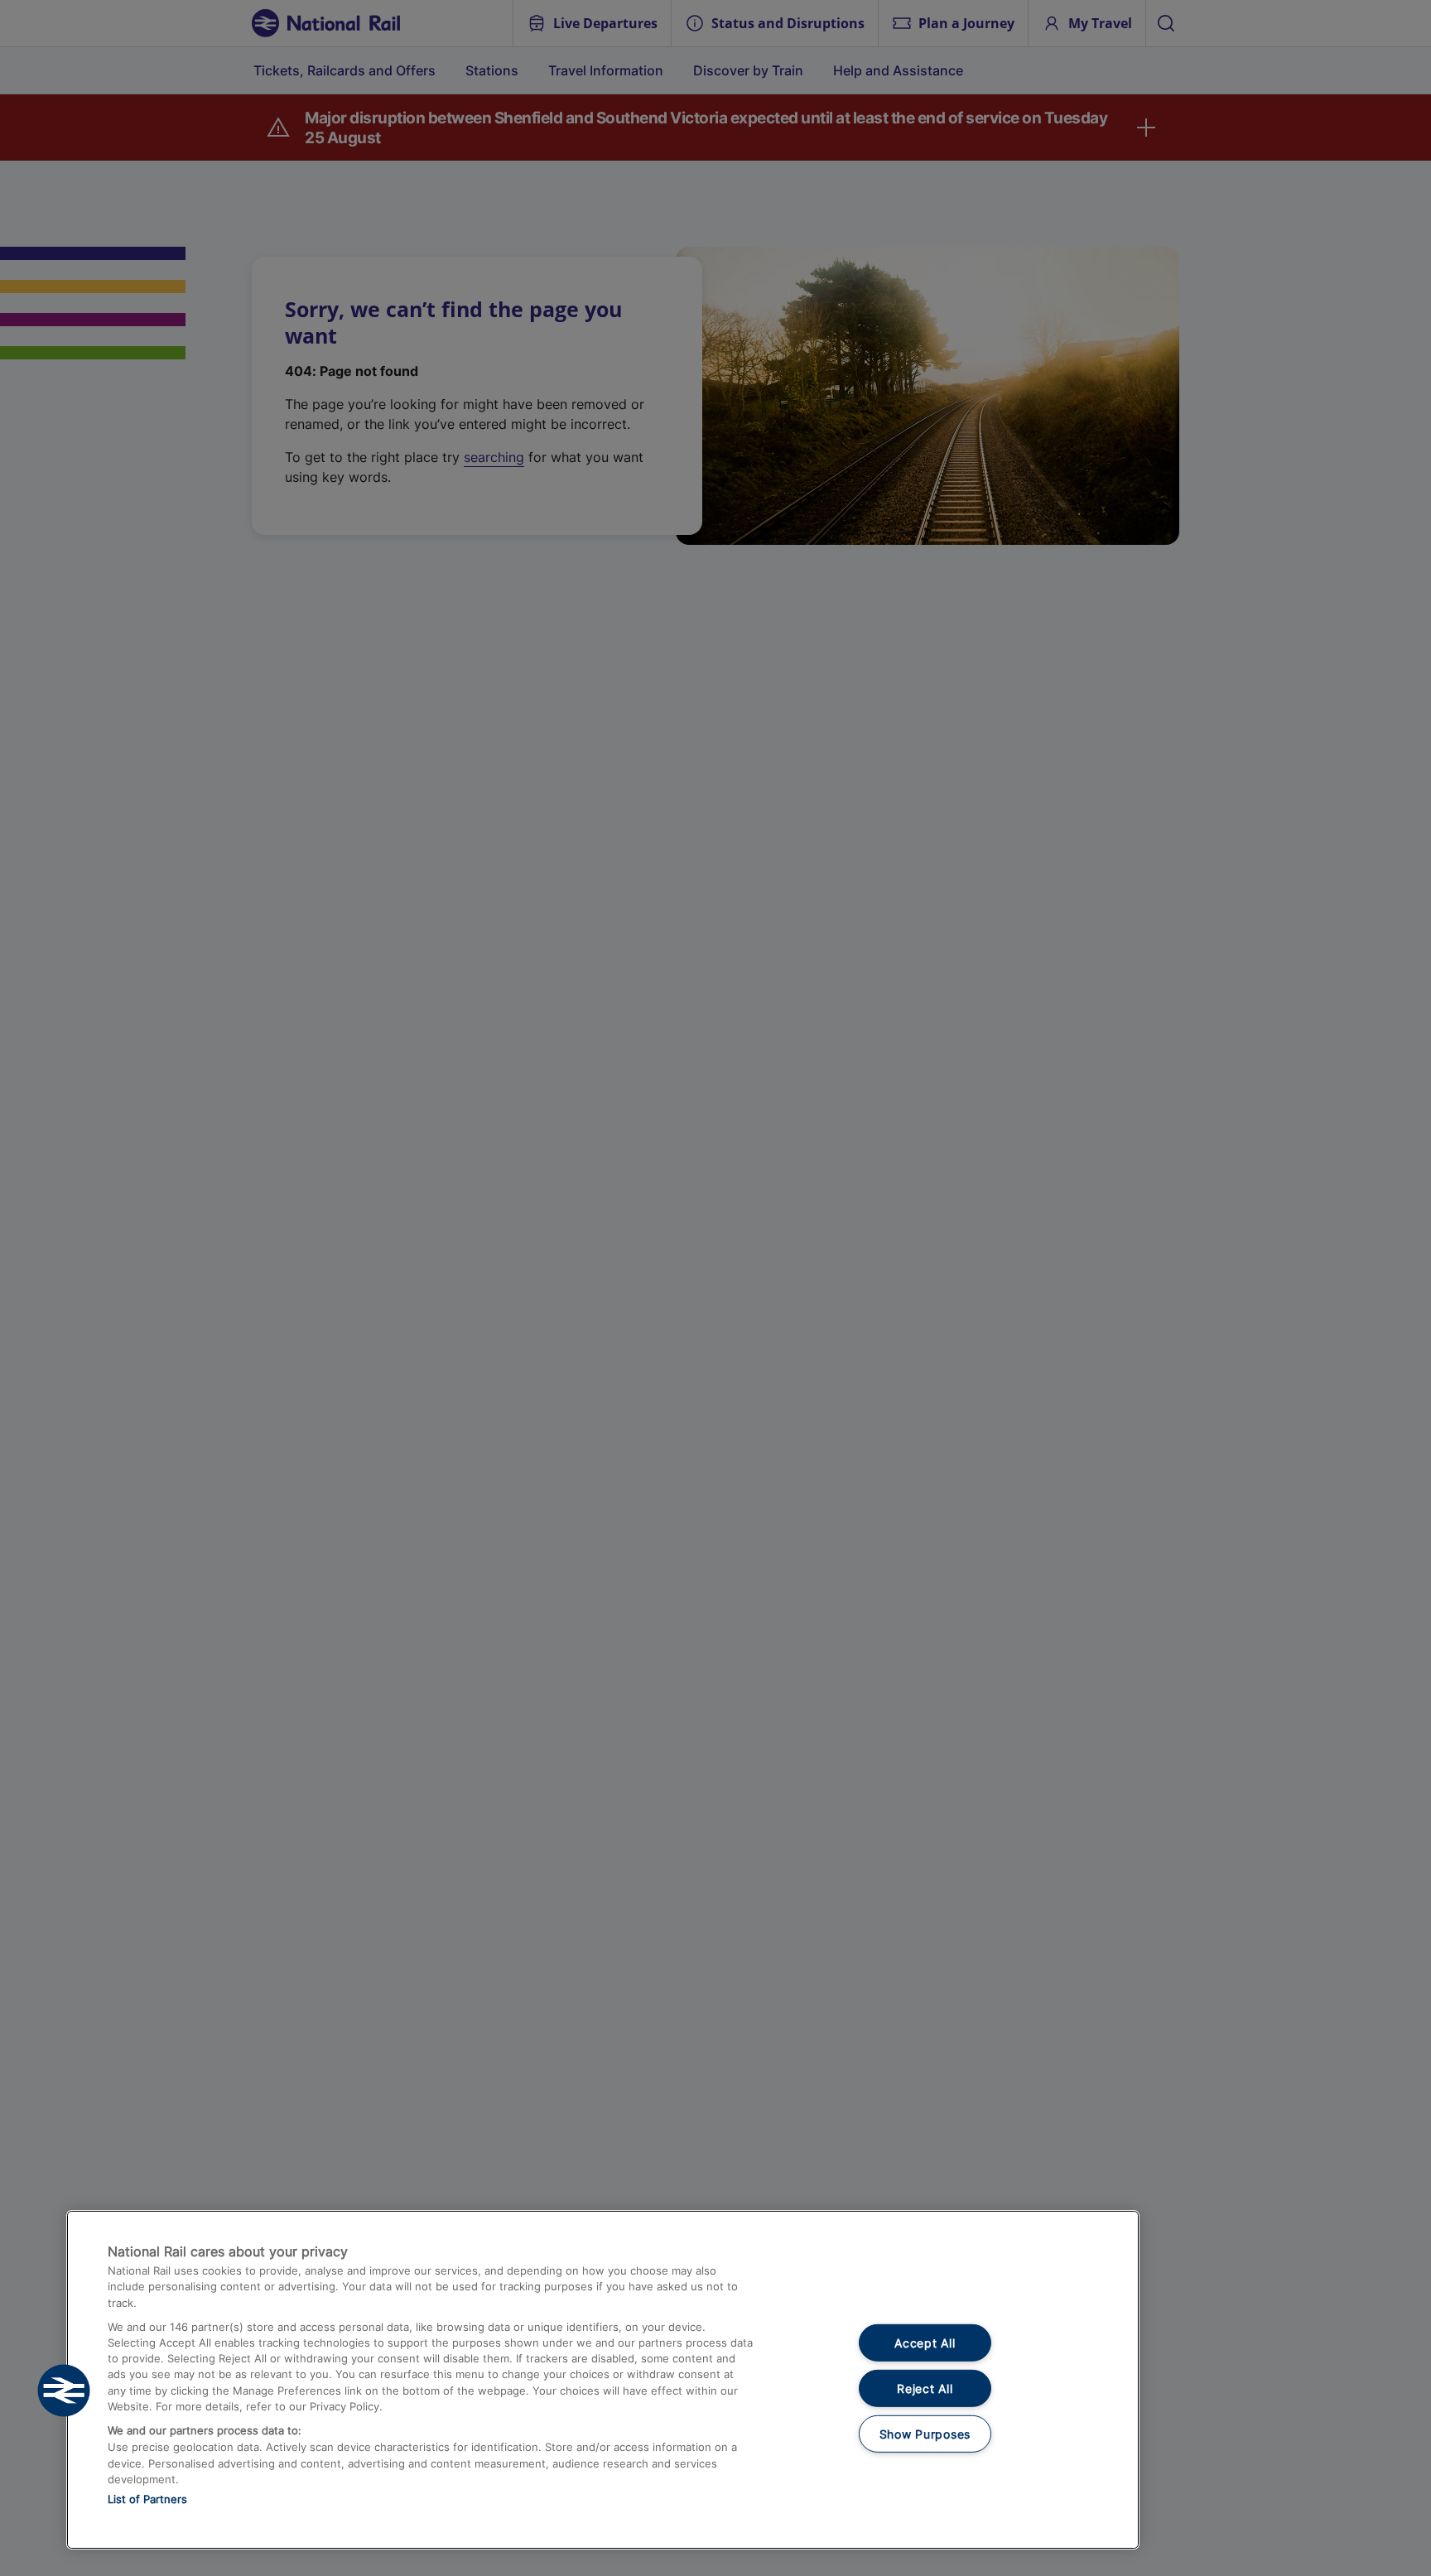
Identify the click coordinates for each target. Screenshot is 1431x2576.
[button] (64, 2391)
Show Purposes (925, 2433)
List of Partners (147, 2499)
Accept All (925, 2343)
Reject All (925, 2388)
